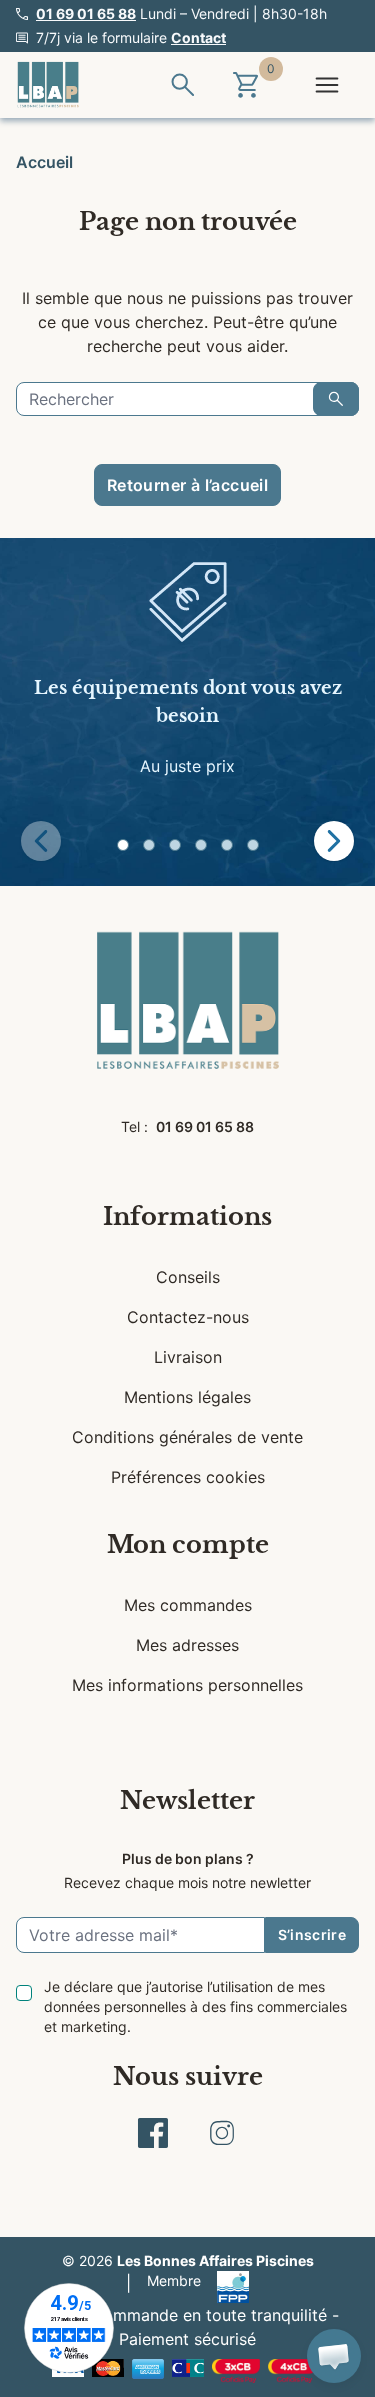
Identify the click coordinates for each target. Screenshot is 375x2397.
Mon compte (188, 1544)
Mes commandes (188, 1605)
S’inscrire (312, 1934)
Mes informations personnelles (187, 1685)
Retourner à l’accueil (187, 485)
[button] (123, 845)
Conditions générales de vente (187, 1437)
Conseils (188, 1277)
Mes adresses (187, 1645)
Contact (198, 37)
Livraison (188, 1357)
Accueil (44, 162)
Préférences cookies (188, 1477)
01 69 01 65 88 (86, 13)
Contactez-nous (188, 1317)
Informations (187, 1216)
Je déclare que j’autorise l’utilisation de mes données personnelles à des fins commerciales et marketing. (195, 2006)
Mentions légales (187, 1397)
